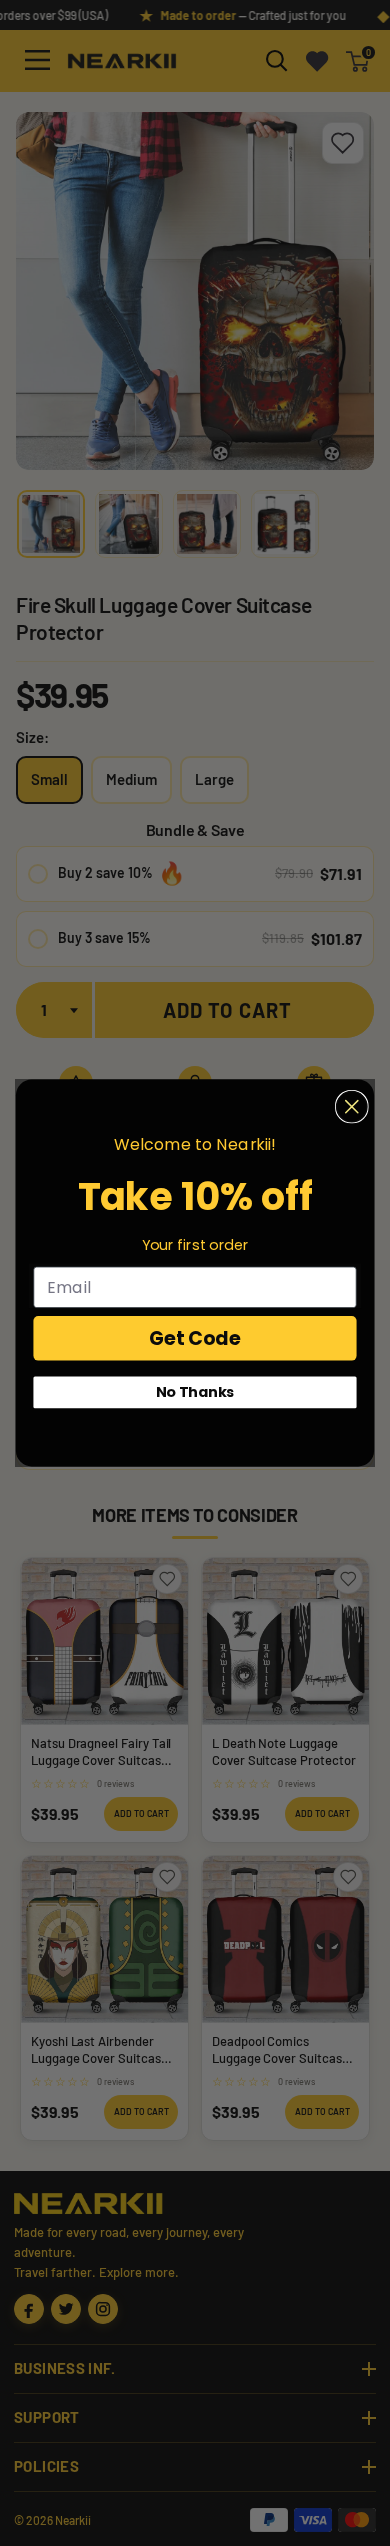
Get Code (195, 1338)
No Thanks (195, 1392)
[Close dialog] (352, 1107)
